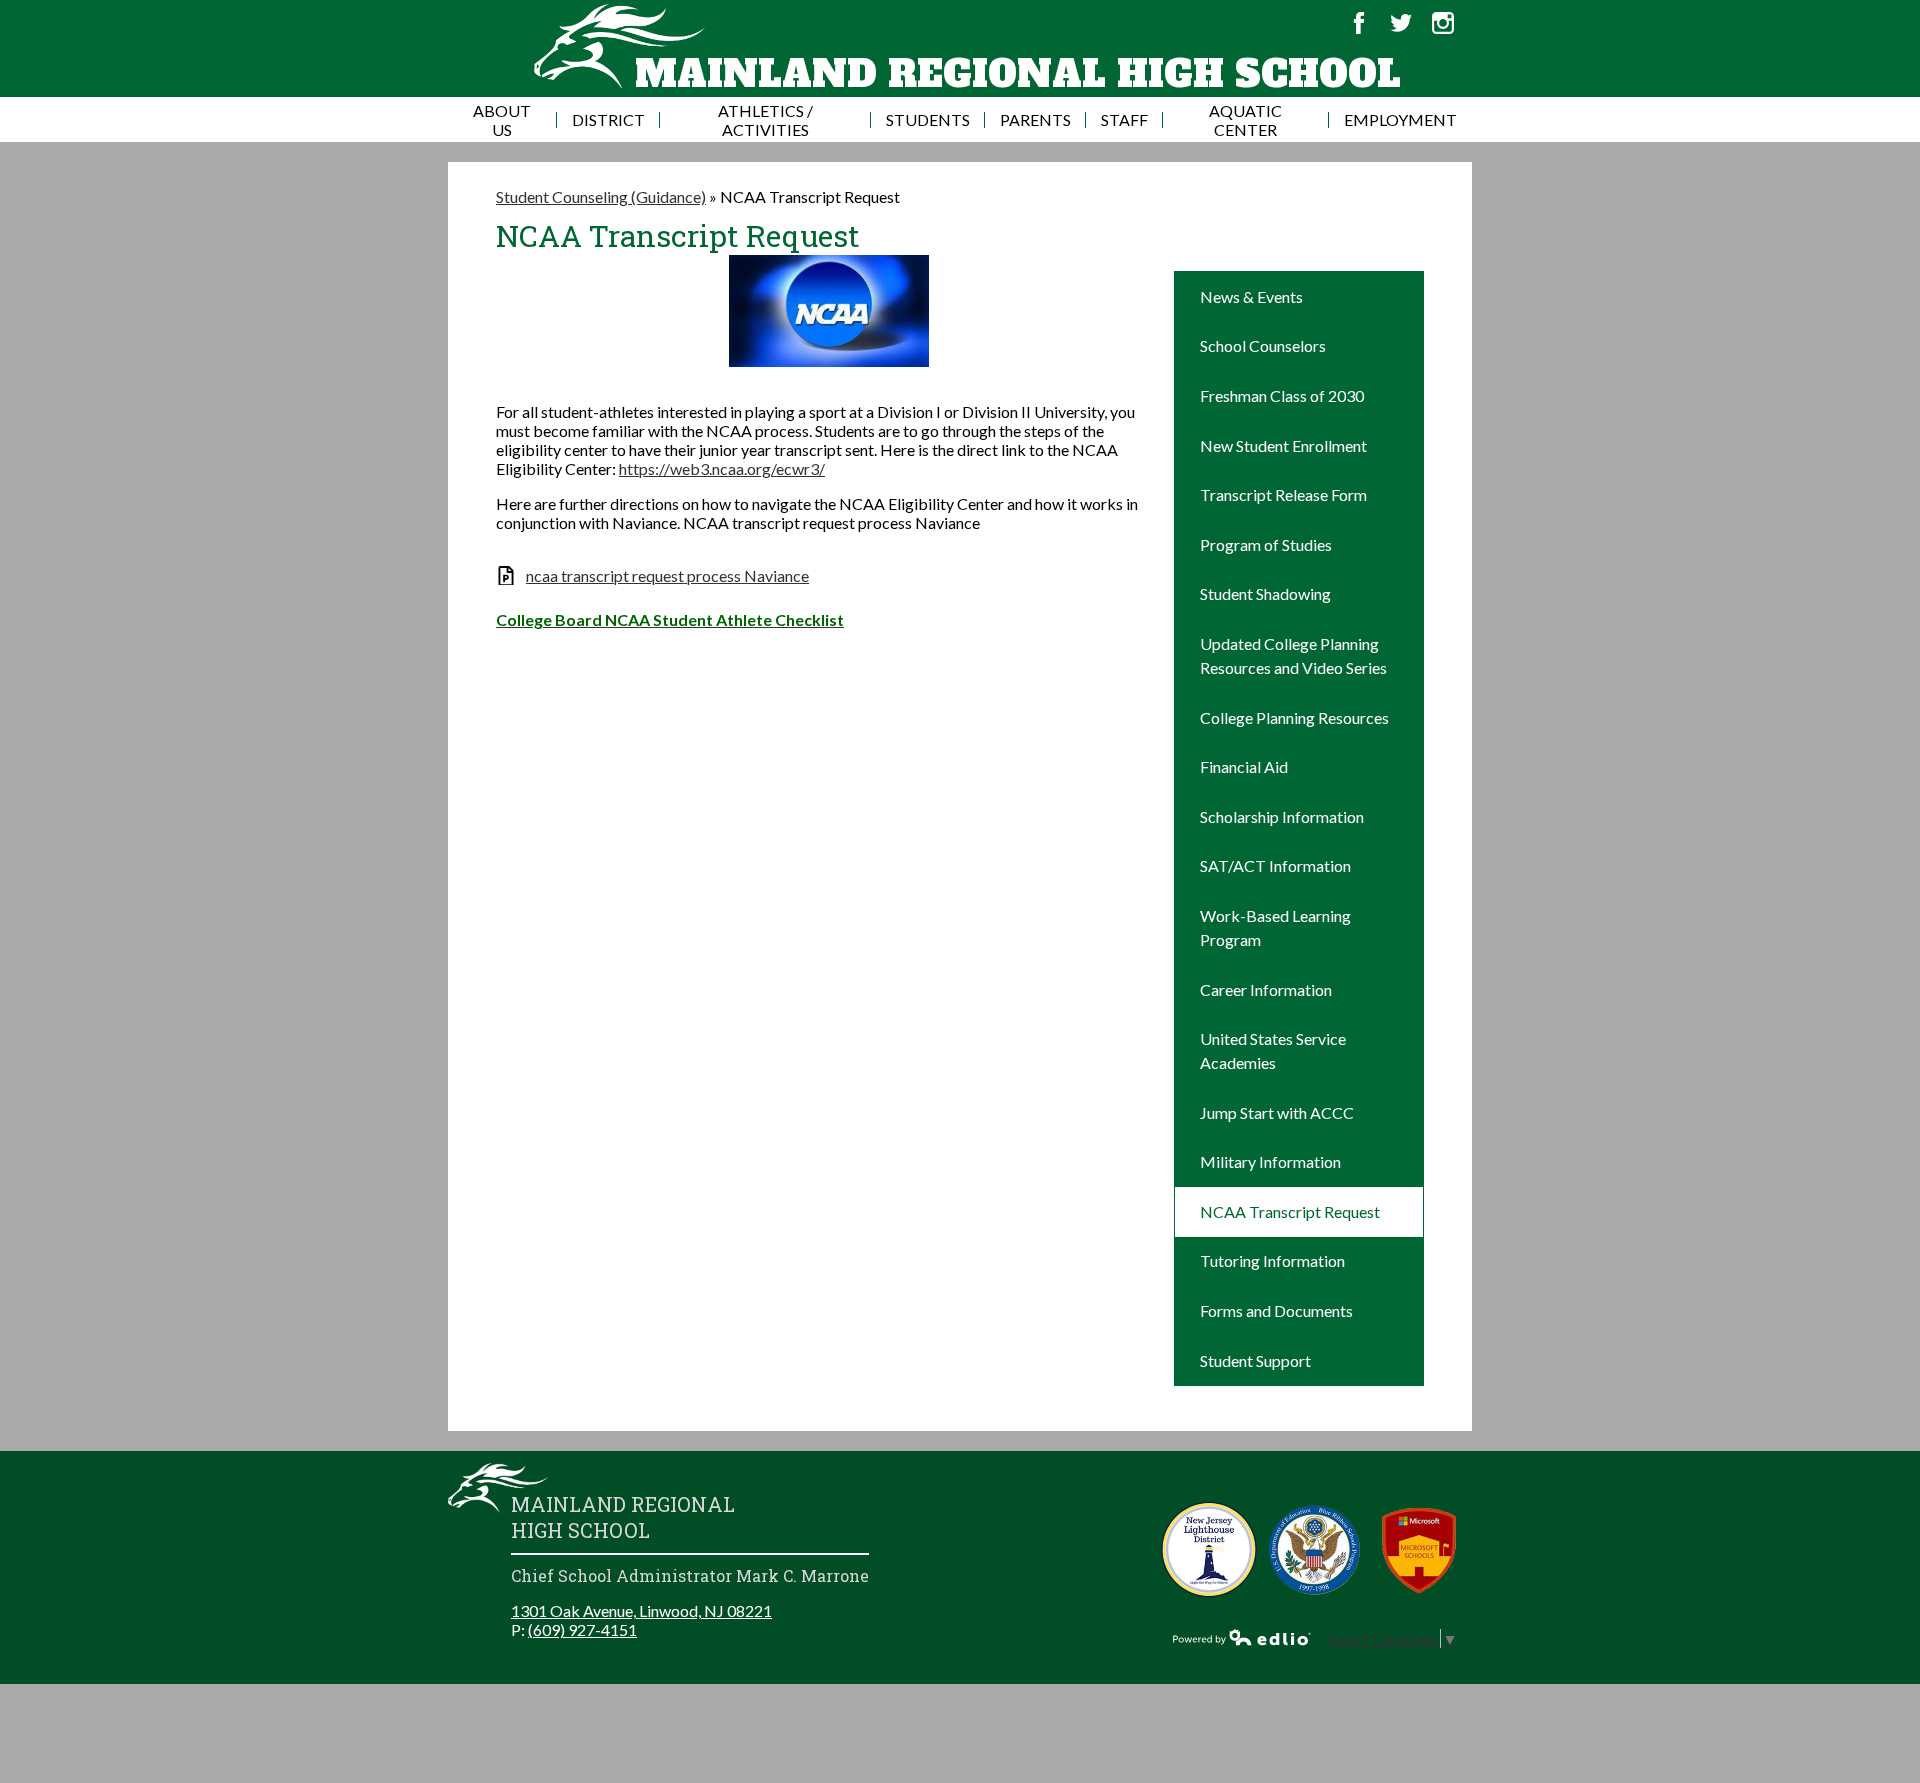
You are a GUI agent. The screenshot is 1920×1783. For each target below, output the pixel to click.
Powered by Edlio (1242, 1637)
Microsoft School (1419, 1549)
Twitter (1401, 23)
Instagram (1443, 23)
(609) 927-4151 (582, 1629)
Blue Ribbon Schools (1314, 1549)
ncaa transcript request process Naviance (667, 575)
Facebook (1359, 23)
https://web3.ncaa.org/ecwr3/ (722, 468)
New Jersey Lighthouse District (1209, 1549)
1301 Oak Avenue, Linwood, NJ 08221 (641, 1610)
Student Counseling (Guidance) (601, 196)
